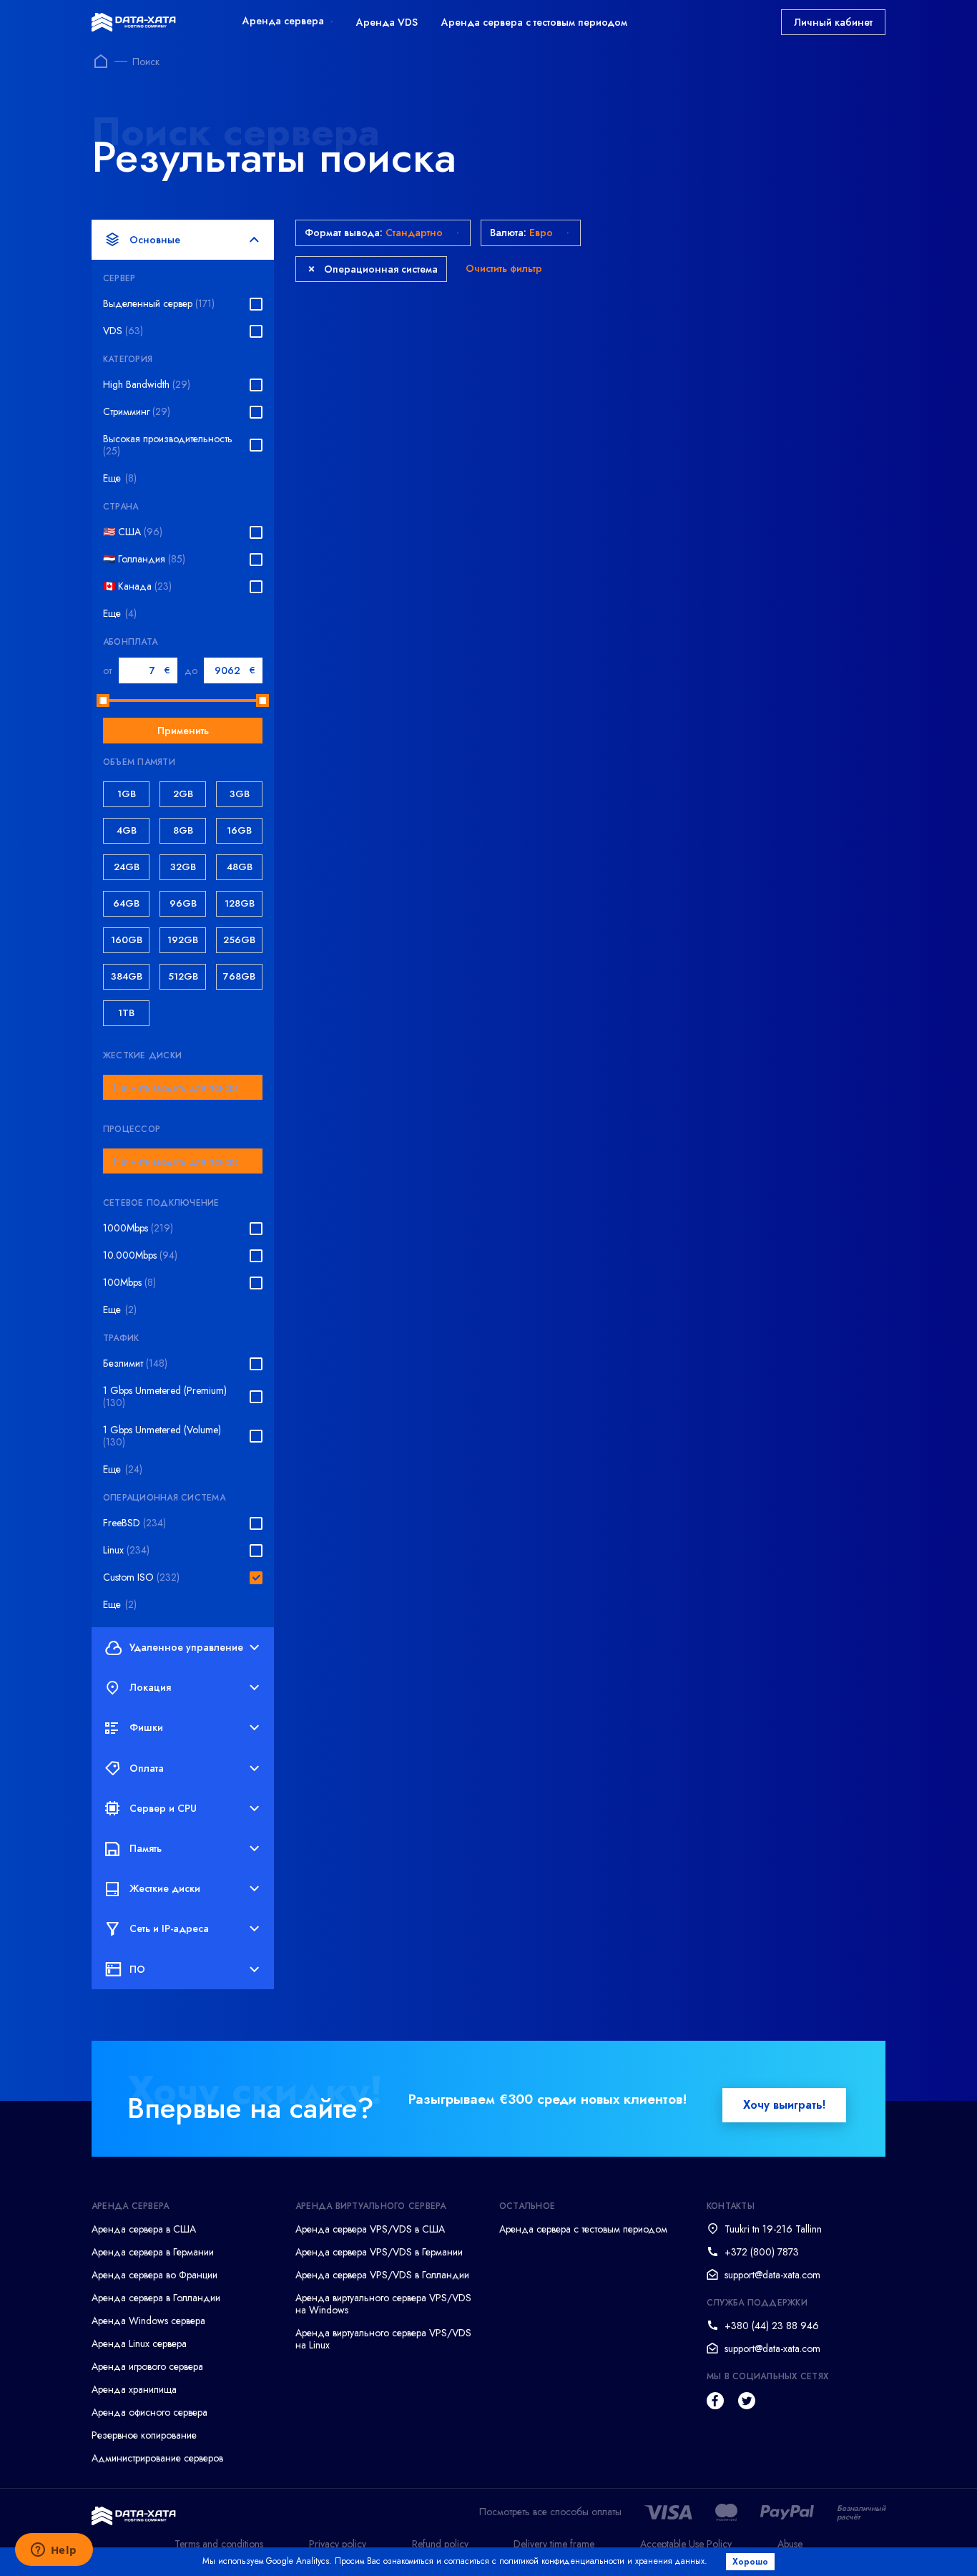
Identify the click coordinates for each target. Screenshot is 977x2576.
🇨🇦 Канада (137, 586)
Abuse (790, 2544)
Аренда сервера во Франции (154, 2275)
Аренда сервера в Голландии (156, 2298)
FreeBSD (134, 1523)
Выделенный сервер (159, 304)
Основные (155, 240)
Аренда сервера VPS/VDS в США (370, 2229)
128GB (240, 903)
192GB (183, 940)
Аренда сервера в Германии (153, 2252)
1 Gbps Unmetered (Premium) (165, 1397)
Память (146, 1848)
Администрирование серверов (157, 2458)
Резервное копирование (144, 2435)
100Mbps (129, 1283)
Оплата (147, 1768)
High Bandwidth (147, 385)
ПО (137, 1969)
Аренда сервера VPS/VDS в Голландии (382, 2275)
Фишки (146, 1727)
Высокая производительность (168, 445)
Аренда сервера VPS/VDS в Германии (379, 2252)
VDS (123, 331)
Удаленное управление (186, 1647)
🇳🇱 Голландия (144, 559)
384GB (127, 976)
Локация (150, 1687)
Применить (183, 731)
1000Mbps (138, 1228)
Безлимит (135, 1363)
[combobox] (183, 1087)
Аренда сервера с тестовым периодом (534, 22)
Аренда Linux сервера (139, 2343)
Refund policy (440, 2544)
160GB (127, 940)
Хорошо (750, 2562)
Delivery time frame (554, 2544)
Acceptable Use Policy (686, 2544)
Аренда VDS (387, 22)
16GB (239, 830)
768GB (239, 976)
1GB (127, 794)
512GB (183, 976)
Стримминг (137, 412)
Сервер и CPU (163, 1808)
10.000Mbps (140, 1255)
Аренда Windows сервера (148, 2321)
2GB (183, 794)
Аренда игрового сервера (147, 2366)
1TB (126, 1013)
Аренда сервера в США (144, 2229)
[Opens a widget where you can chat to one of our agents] (54, 2551)
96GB (183, 903)
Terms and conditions (219, 2544)
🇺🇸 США (133, 532)
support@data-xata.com (772, 2275)
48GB (240, 867)
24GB (127, 867)
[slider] (103, 701)
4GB (127, 830)
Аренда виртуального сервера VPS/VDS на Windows (383, 2304)
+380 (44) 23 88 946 (772, 2326)
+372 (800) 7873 (762, 2252)
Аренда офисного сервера (149, 2412)
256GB (239, 940)
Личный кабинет (833, 22)
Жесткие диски (165, 1888)
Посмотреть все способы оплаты (550, 2512)
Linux (126, 1550)
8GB (183, 830)
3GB (240, 794)
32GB (183, 867)
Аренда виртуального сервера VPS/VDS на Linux (383, 2339)
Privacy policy (338, 2544)
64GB (126, 903)
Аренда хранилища (134, 2389)
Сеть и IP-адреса (169, 1928)
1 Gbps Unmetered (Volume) (162, 1436)
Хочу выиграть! (784, 2105)
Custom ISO (141, 1577)
